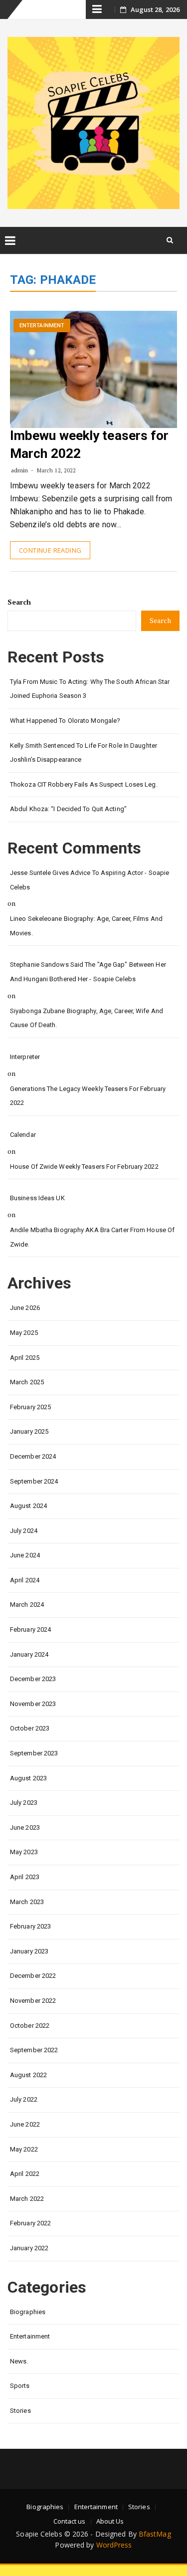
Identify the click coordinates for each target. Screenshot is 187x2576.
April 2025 (25, 1358)
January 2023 (29, 1951)
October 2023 (30, 1728)
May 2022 (24, 2149)
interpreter (25, 1057)
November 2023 (33, 1704)
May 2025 (24, 1333)
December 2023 (33, 1679)
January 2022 (29, 2248)
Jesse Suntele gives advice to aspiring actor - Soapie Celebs (90, 880)
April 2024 (25, 1580)
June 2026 (25, 1308)
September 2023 (34, 1753)
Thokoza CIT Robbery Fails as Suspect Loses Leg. (84, 784)
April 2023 (25, 1877)
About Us (110, 2521)
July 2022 (24, 2099)
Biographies (28, 2312)
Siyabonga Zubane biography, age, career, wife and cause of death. (87, 1018)
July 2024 (24, 1531)
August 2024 (28, 1506)
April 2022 (25, 2174)
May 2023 (24, 1852)
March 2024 (27, 1605)
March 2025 (27, 1382)
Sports (20, 2386)
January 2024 (29, 1654)
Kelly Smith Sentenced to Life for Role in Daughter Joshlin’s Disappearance (84, 753)
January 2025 (29, 1431)
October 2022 (30, 2026)
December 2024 (33, 1456)
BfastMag (155, 2534)
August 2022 (28, 2075)
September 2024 (34, 1481)
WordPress (114, 2545)
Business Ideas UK (37, 1198)
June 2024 (25, 1555)
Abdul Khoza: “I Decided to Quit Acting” (68, 809)
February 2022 (30, 2223)
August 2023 (28, 1778)
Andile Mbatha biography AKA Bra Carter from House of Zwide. (92, 1237)
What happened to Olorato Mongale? (65, 721)
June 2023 (25, 1827)
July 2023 (24, 1803)
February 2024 (30, 1629)
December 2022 (33, 1976)
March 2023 (27, 1902)
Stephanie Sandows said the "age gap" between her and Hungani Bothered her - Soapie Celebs (88, 972)
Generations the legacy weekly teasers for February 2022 (88, 1096)
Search (19, 602)
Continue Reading (50, 550)
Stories (20, 2411)
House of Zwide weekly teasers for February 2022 (84, 1167)
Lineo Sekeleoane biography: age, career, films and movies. (86, 926)
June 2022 (25, 2124)
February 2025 (30, 1407)
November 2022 (33, 2001)
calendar (23, 1135)
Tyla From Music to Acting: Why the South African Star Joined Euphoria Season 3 (90, 689)
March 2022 (27, 2199)
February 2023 (30, 1926)
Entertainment (42, 325)
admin (20, 470)
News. (19, 2361)
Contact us (70, 2521)
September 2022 (34, 2050)
